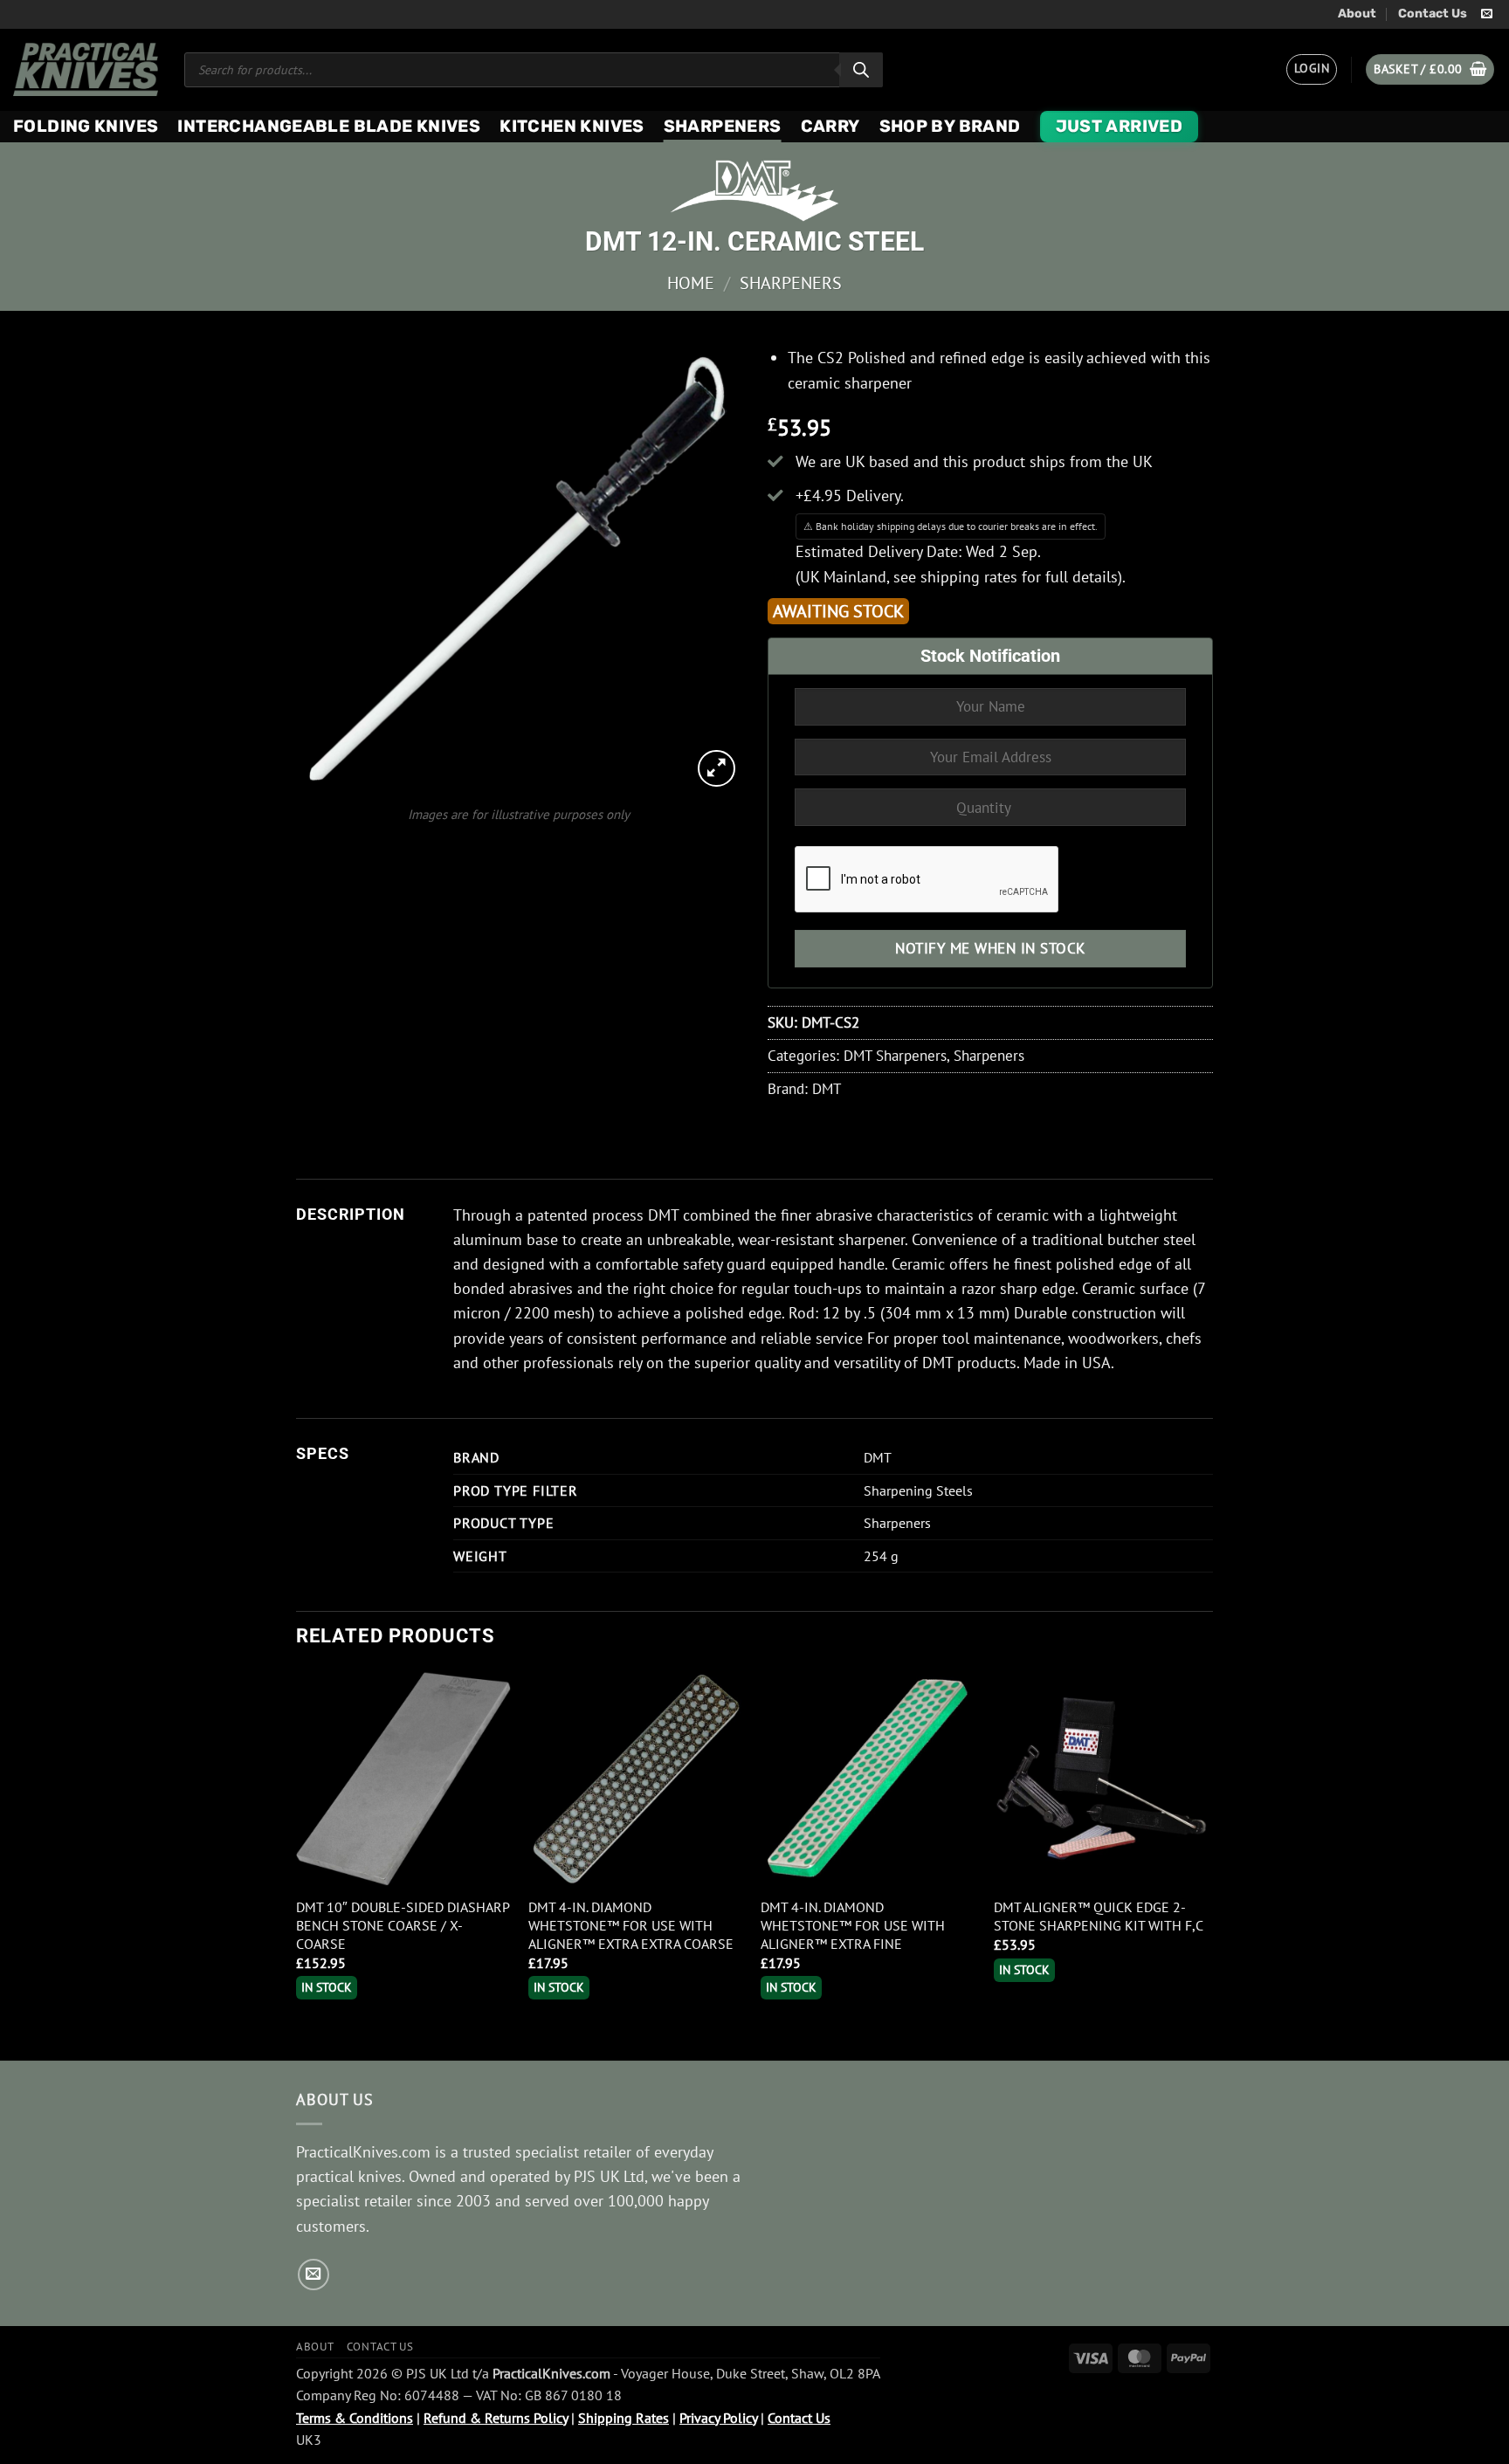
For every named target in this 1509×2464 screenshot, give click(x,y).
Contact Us (1433, 14)
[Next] (1208, 1864)
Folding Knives (86, 126)
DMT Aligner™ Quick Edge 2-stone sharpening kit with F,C (1099, 1916)
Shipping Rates (624, 2418)
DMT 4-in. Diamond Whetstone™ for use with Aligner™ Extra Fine (853, 1925)
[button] (1312, 69)
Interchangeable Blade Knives (329, 126)
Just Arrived (1120, 126)
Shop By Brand (950, 126)
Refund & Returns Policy (496, 2418)
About (1357, 14)
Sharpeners (723, 126)
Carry (830, 126)
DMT (827, 1089)
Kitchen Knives (572, 126)
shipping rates (969, 577)
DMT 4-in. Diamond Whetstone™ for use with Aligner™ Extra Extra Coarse (631, 1925)
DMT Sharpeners (895, 1056)
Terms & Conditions (355, 2418)
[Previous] (297, 1864)
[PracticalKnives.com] (86, 69)
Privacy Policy (718, 2418)
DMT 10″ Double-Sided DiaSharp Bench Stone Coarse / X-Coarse (403, 1925)
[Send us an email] (1487, 14)
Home (691, 282)
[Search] (861, 70)
